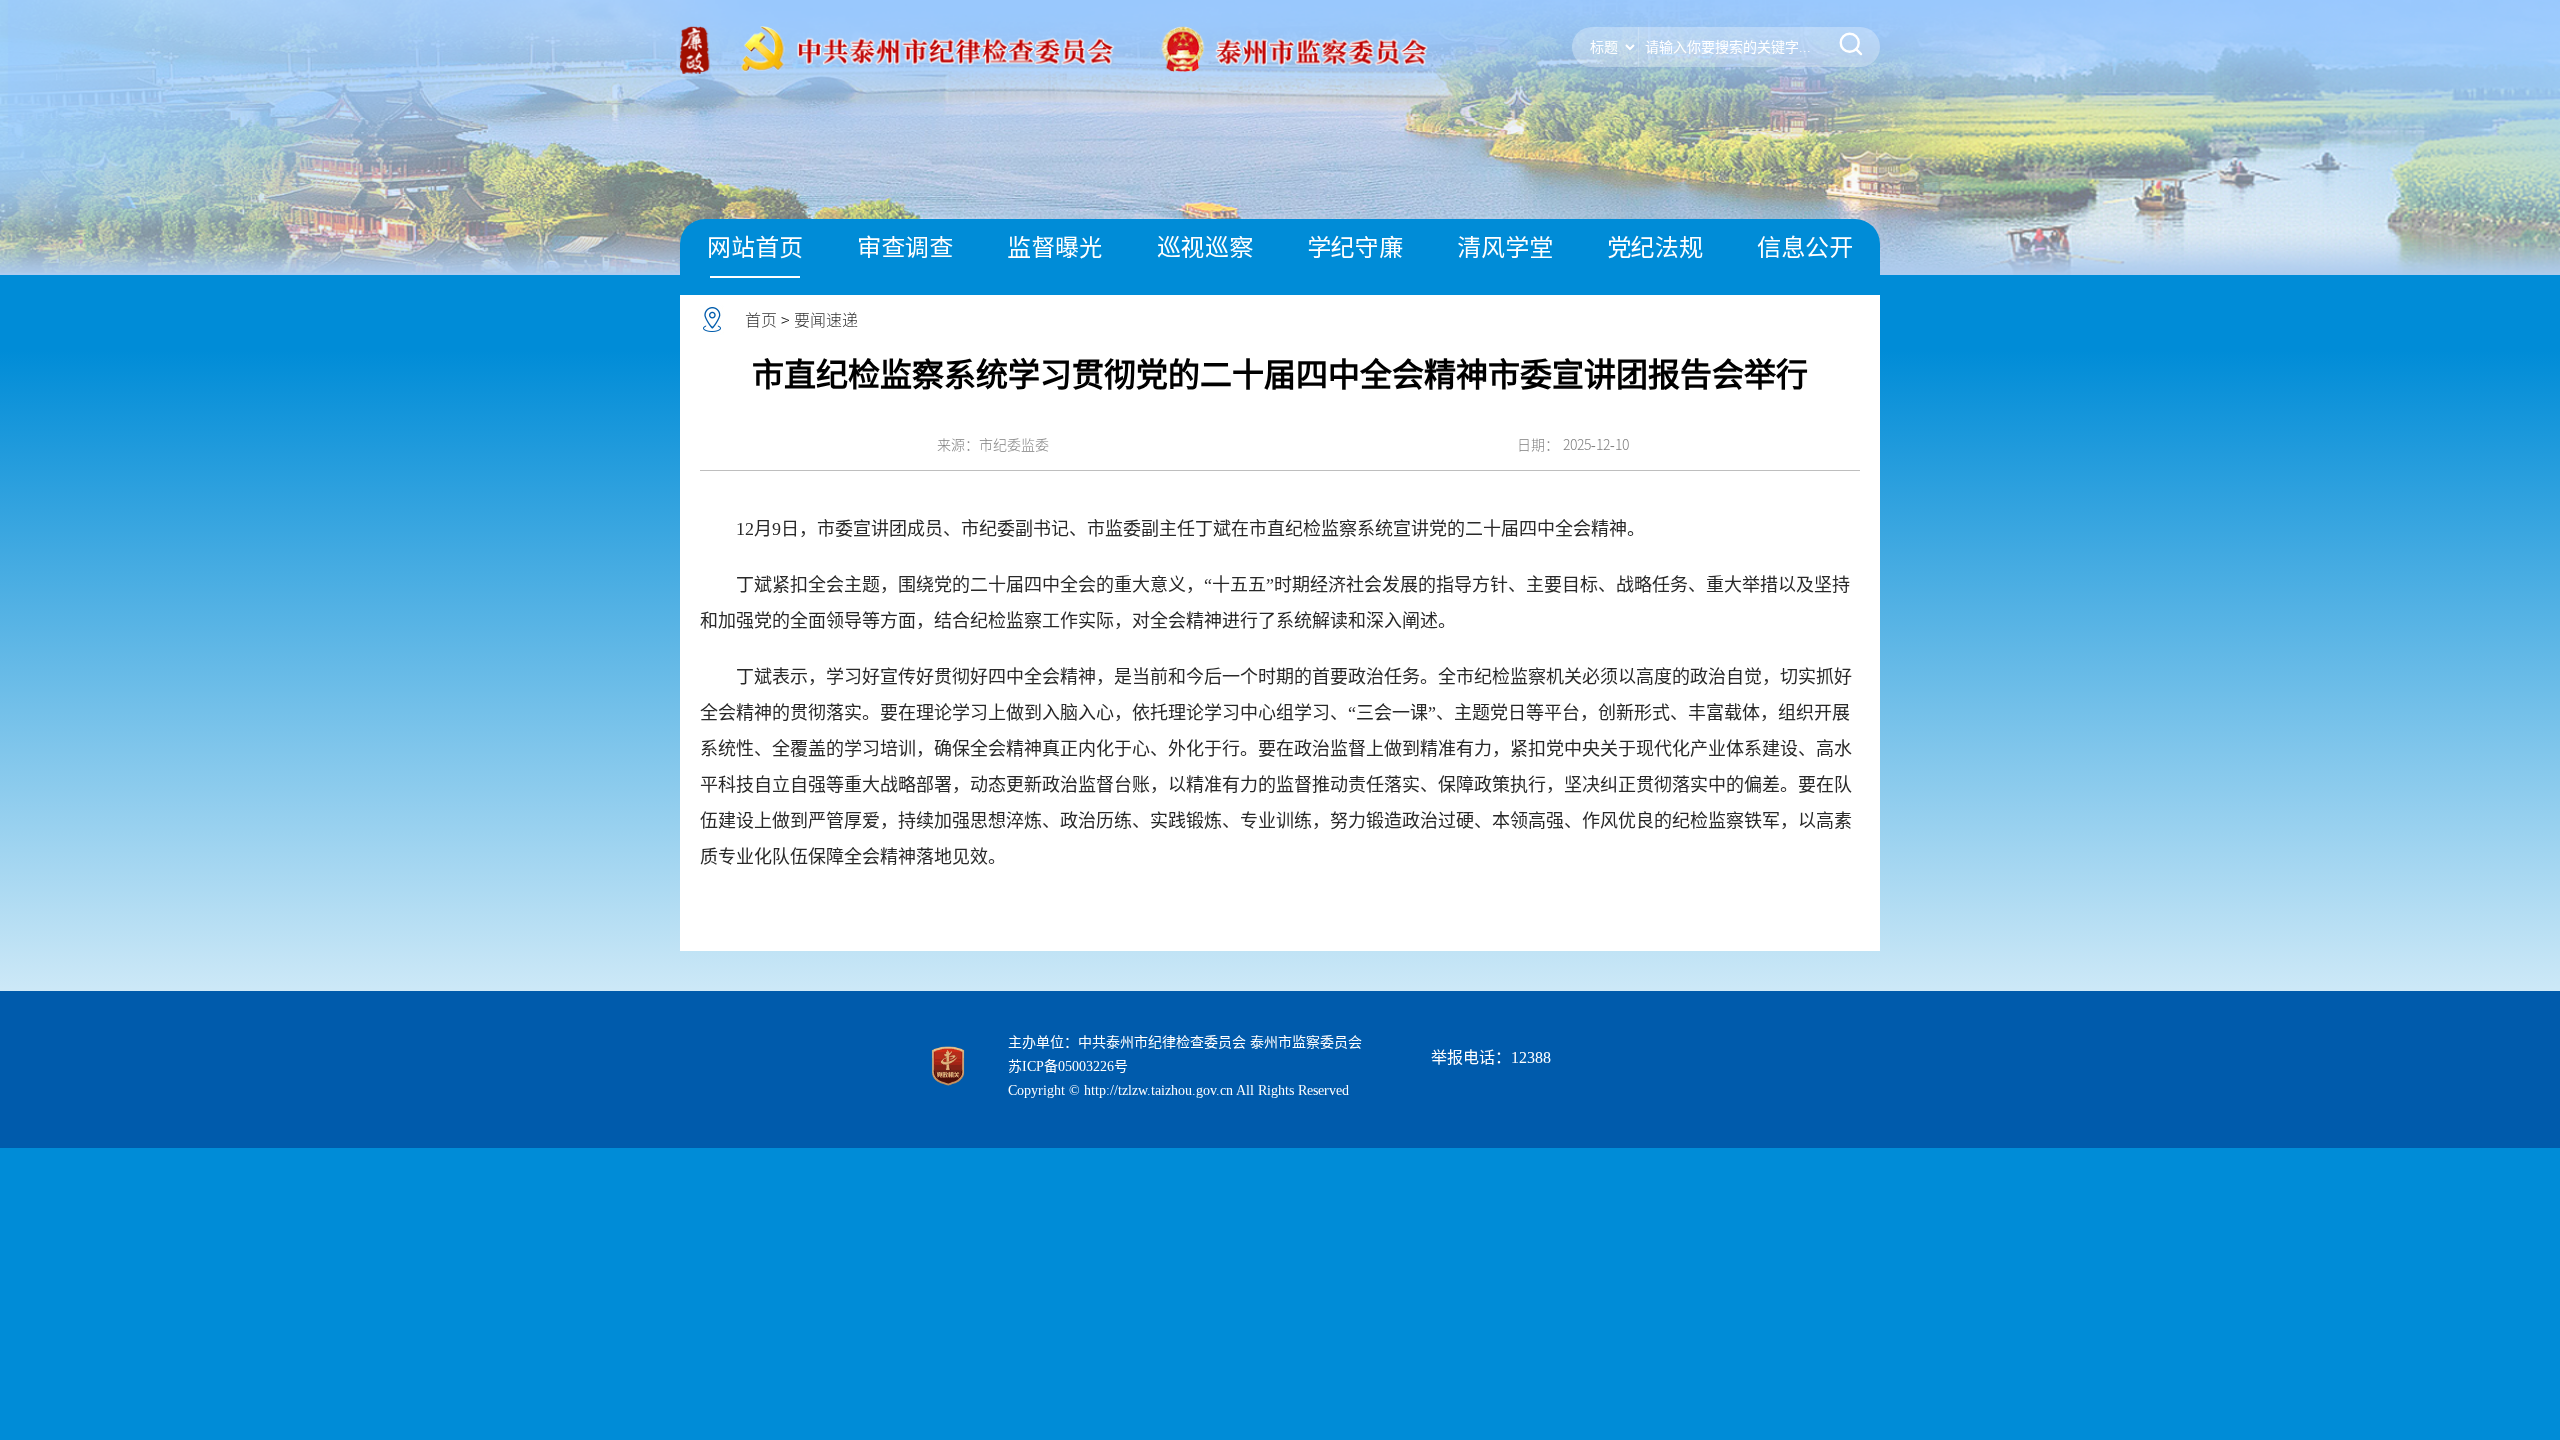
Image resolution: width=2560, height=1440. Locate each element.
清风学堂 (1505, 247)
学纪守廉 (1355, 247)
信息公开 (1805, 247)
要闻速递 (826, 320)
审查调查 (905, 247)
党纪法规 (1655, 247)
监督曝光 (1055, 247)
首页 (761, 320)
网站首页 (755, 247)
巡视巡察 (1205, 247)
